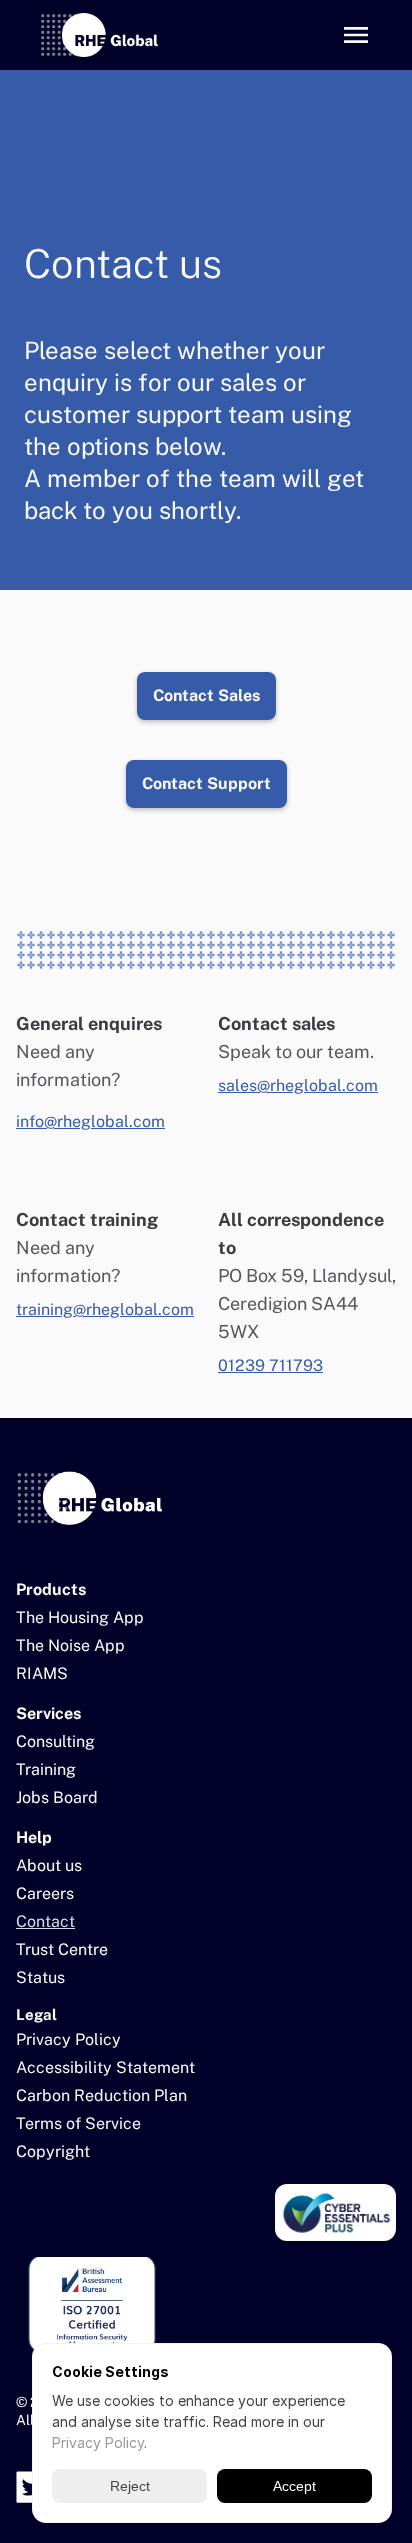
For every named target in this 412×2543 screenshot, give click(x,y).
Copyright (53, 2151)
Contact (45, 1921)
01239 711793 (270, 1365)
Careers (45, 1893)
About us (49, 1865)
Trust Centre (62, 1949)
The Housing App (80, 1617)
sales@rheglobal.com (298, 1085)
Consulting (55, 1741)
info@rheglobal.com (90, 1121)
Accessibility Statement (105, 2067)
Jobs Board (57, 1797)
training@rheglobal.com (105, 1309)
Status (40, 1977)
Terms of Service (78, 2123)
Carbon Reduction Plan (101, 2095)
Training (46, 1769)
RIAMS (42, 1673)
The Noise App (70, 1645)
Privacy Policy (68, 2039)
